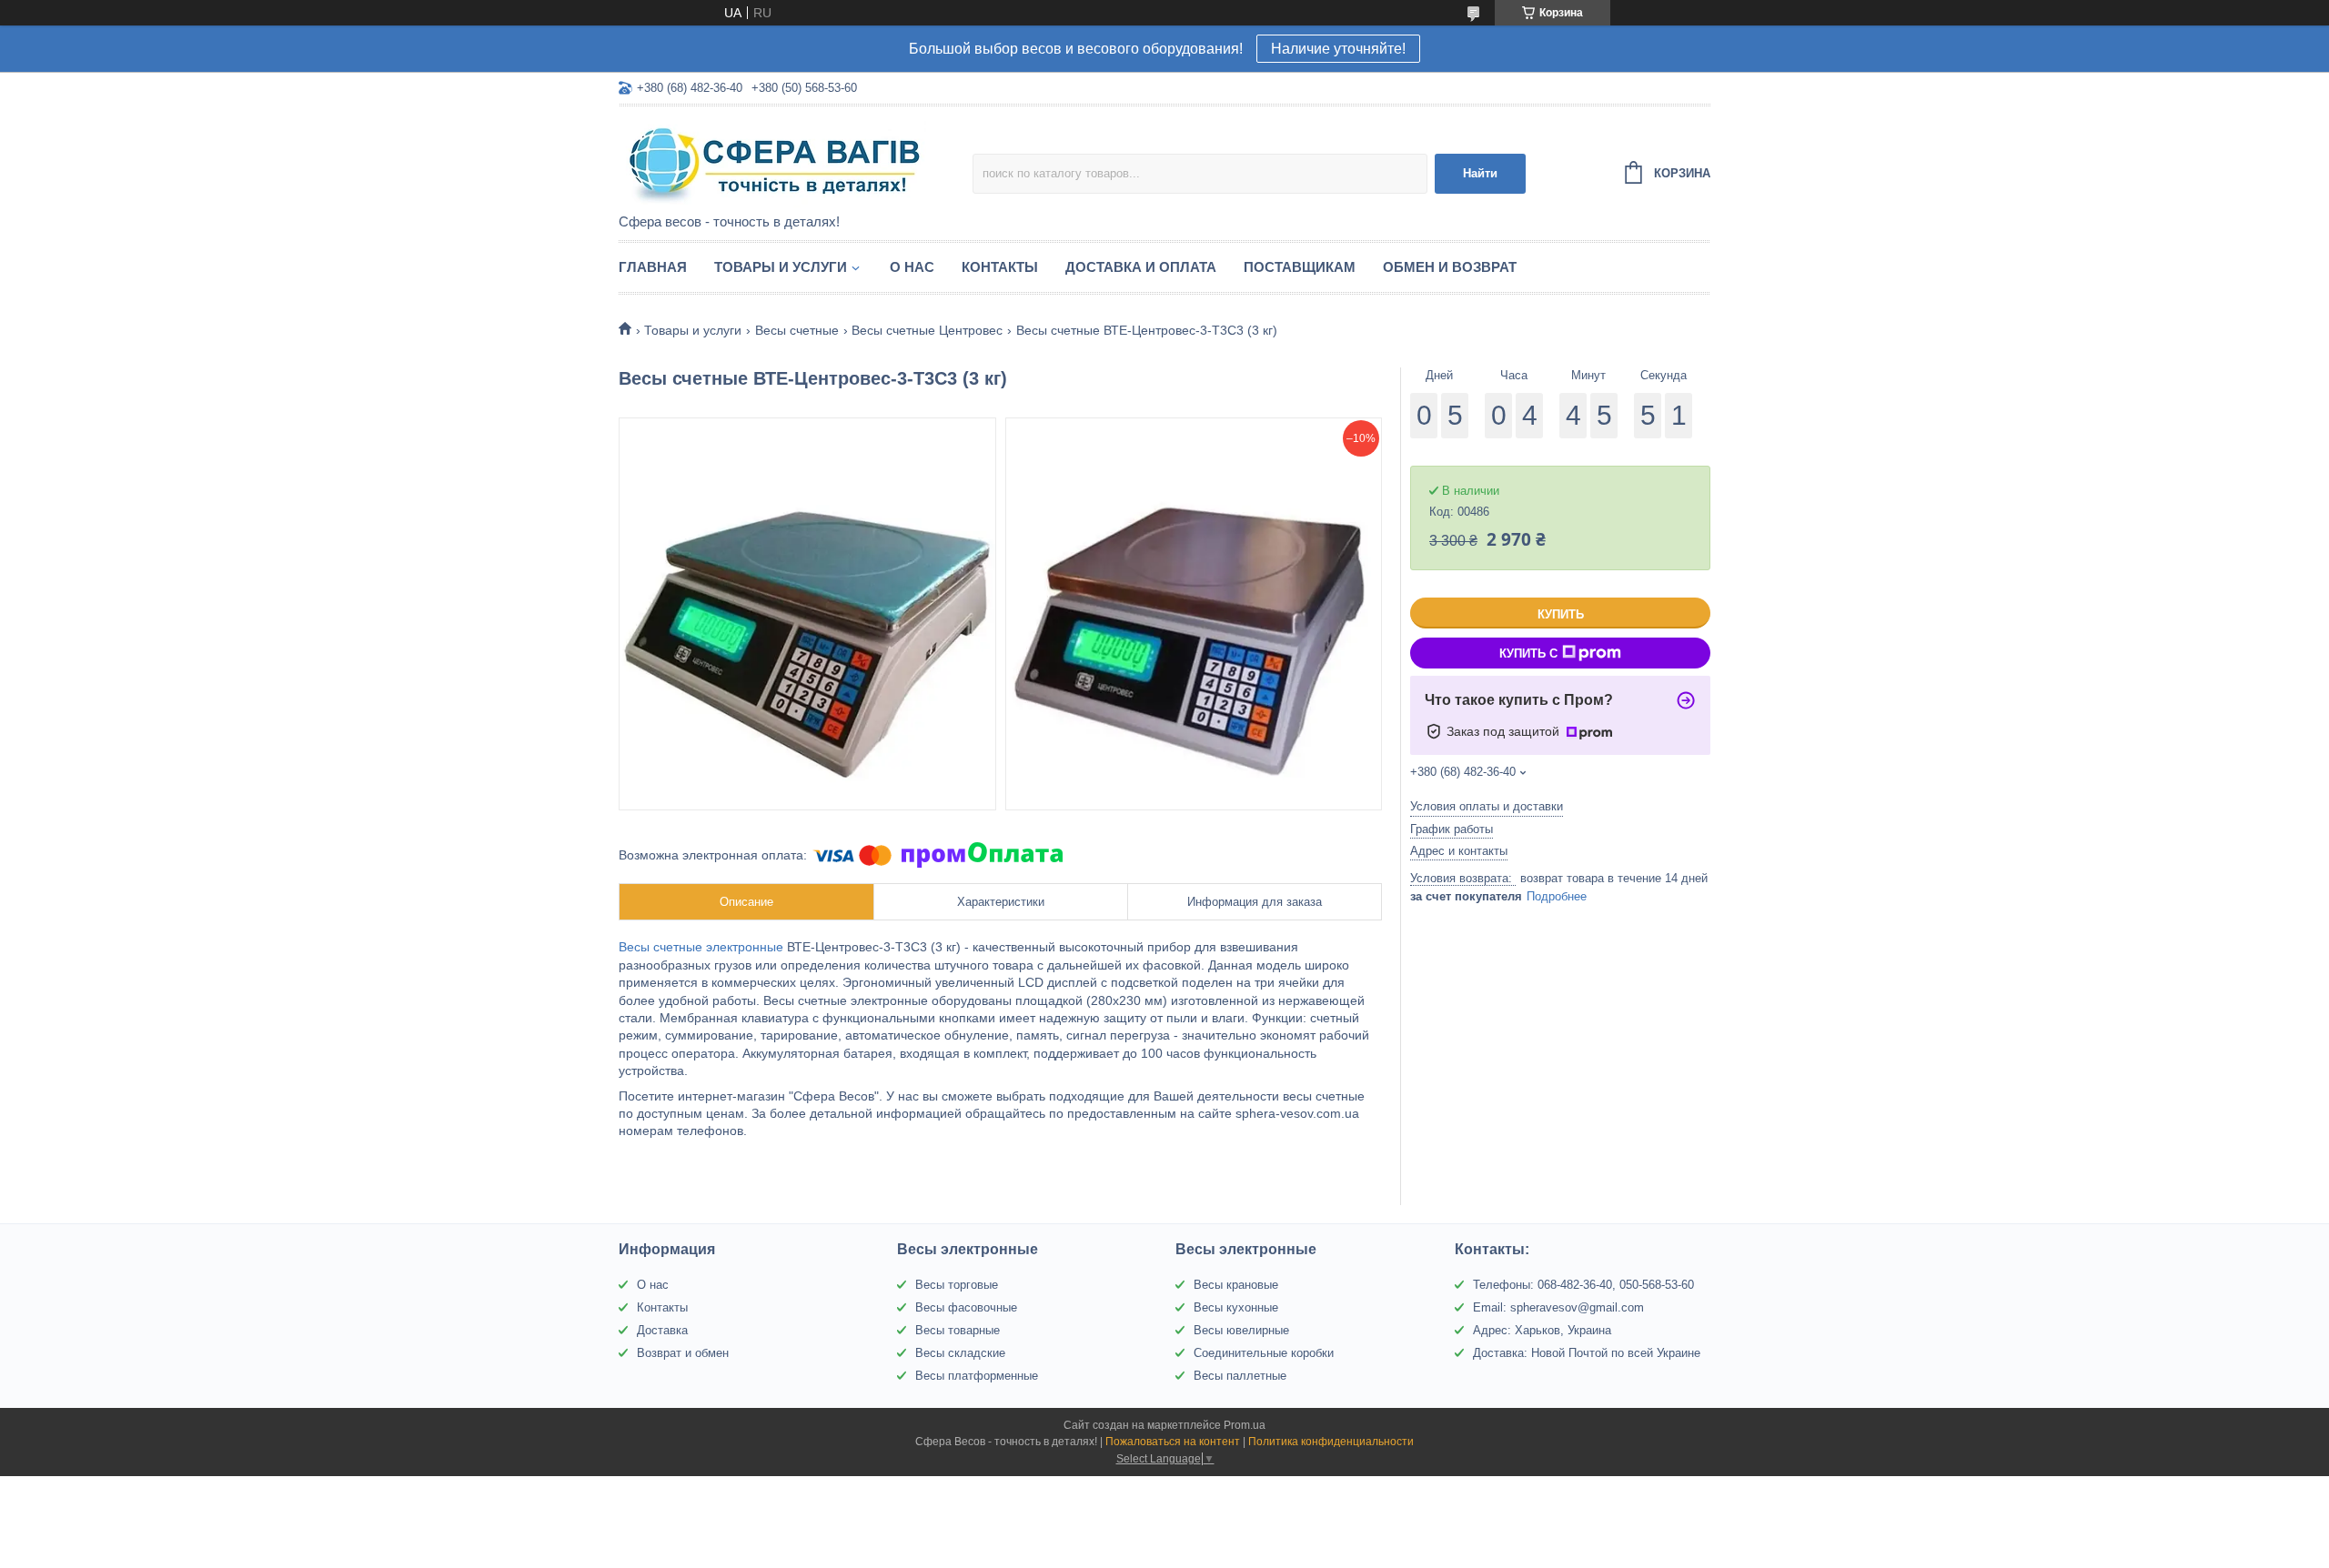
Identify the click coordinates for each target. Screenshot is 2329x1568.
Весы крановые (1236, 1285)
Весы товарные (958, 1330)
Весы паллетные (1240, 1376)
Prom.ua (1245, 1425)
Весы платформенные (977, 1376)
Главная (653, 267)
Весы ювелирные (1241, 1330)
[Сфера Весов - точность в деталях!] (778, 161)
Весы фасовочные (966, 1307)
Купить (1561, 614)
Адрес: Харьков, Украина (1542, 1330)
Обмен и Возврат (1450, 267)
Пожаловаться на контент (1173, 1442)
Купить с (1528, 653)
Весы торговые (957, 1285)
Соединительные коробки (1264, 1353)
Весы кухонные (1236, 1307)
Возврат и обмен (683, 1353)
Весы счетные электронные (703, 947)
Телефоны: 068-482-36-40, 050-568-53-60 (1583, 1285)
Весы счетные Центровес (927, 330)
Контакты (1000, 267)
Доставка (662, 1330)
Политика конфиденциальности (1331, 1442)
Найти (1480, 173)
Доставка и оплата (1141, 267)
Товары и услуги (781, 267)
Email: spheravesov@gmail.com (1558, 1307)
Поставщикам (1300, 267)
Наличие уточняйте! (1338, 49)
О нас (912, 267)
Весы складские (960, 1353)
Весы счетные (797, 330)
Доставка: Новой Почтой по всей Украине (1587, 1353)
